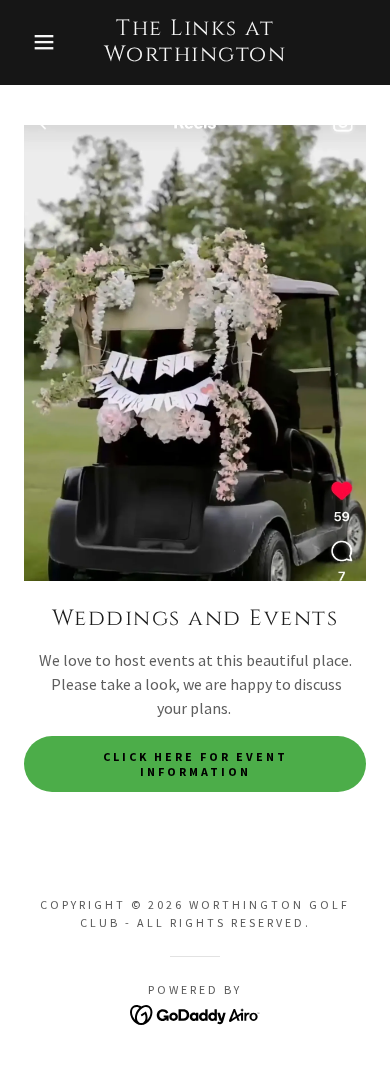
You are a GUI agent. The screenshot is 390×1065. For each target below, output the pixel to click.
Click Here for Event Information (195, 764)
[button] (30, 42)
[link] (195, 42)
